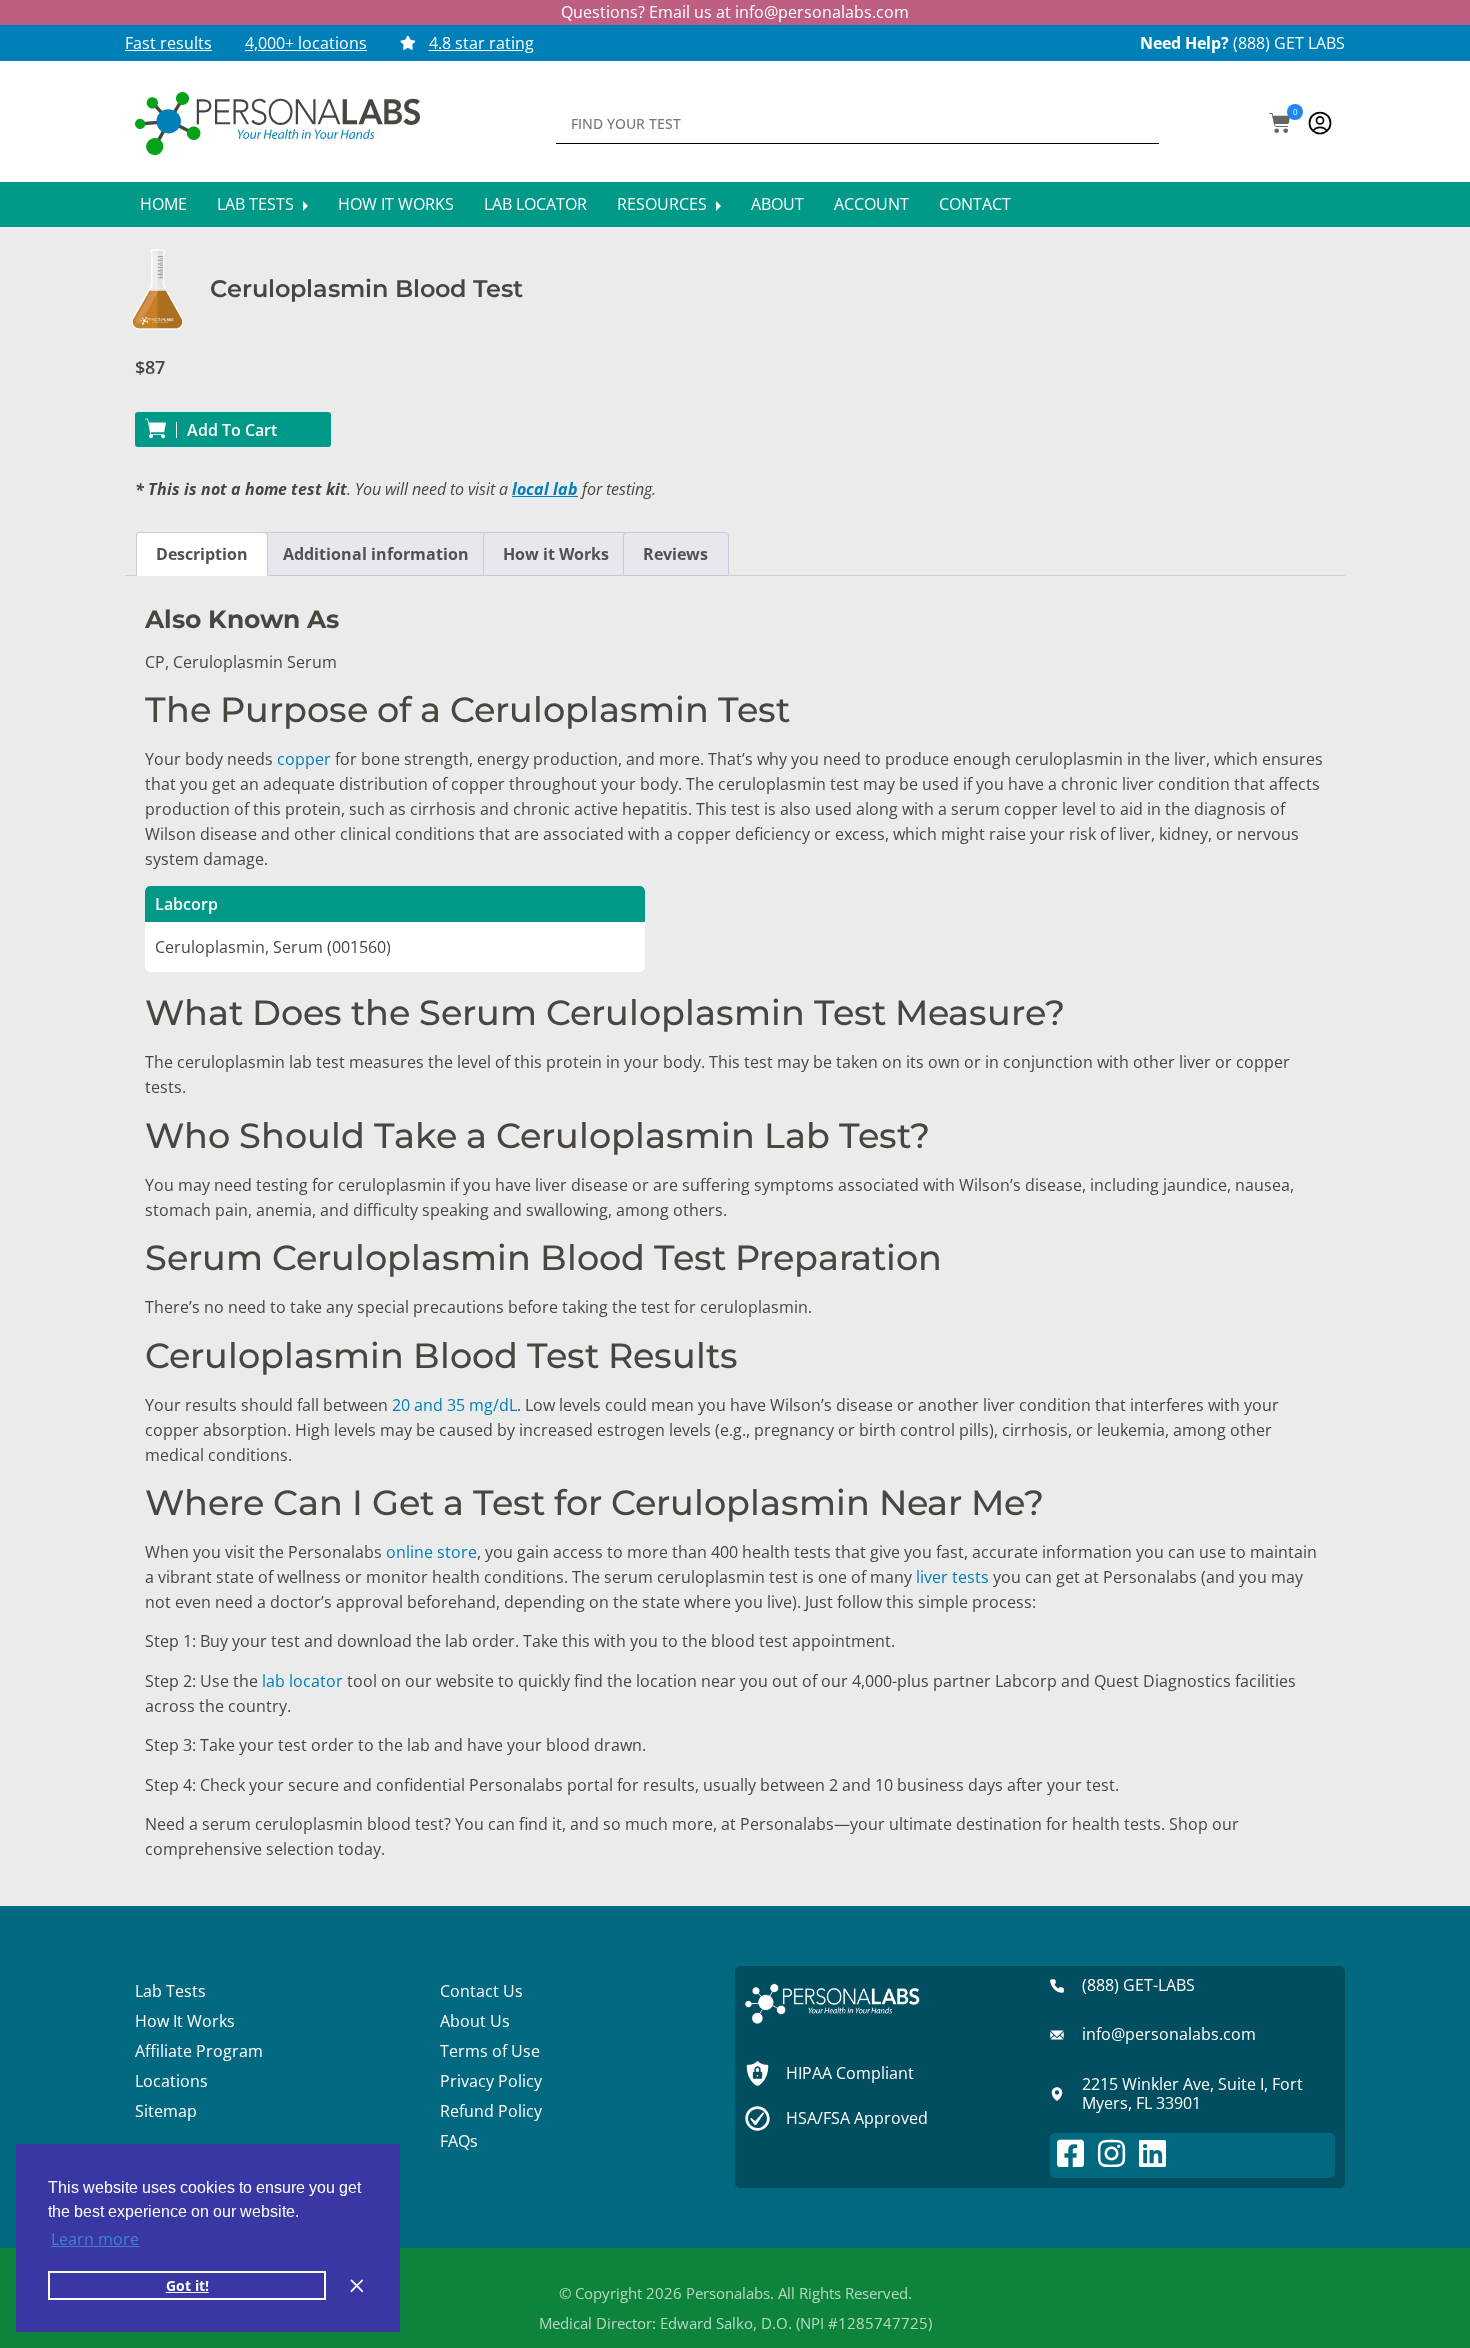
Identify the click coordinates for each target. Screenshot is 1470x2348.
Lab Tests (257, 204)
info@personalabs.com (822, 12)
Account (871, 204)
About (777, 204)
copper (304, 759)
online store (431, 1552)
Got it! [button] (187, 2285)
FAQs (459, 2141)
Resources (664, 204)
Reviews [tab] (675, 554)
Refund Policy (491, 2111)
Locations (171, 2081)
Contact (975, 204)
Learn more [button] (95, 2239)
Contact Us (481, 1991)
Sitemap (166, 2111)
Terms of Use (490, 2051)
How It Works (396, 204)
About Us (475, 2021)
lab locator (302, 1681)
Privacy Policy (491, 2081)
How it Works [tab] (556, 554)
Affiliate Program (199, 2051)
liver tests (952, 1577)
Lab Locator (535, 204)
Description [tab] (202, 554)
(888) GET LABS (1289, 43)
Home (163, 204)
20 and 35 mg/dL (454, 1405)
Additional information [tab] (376, 554)
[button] (1280, 125)
